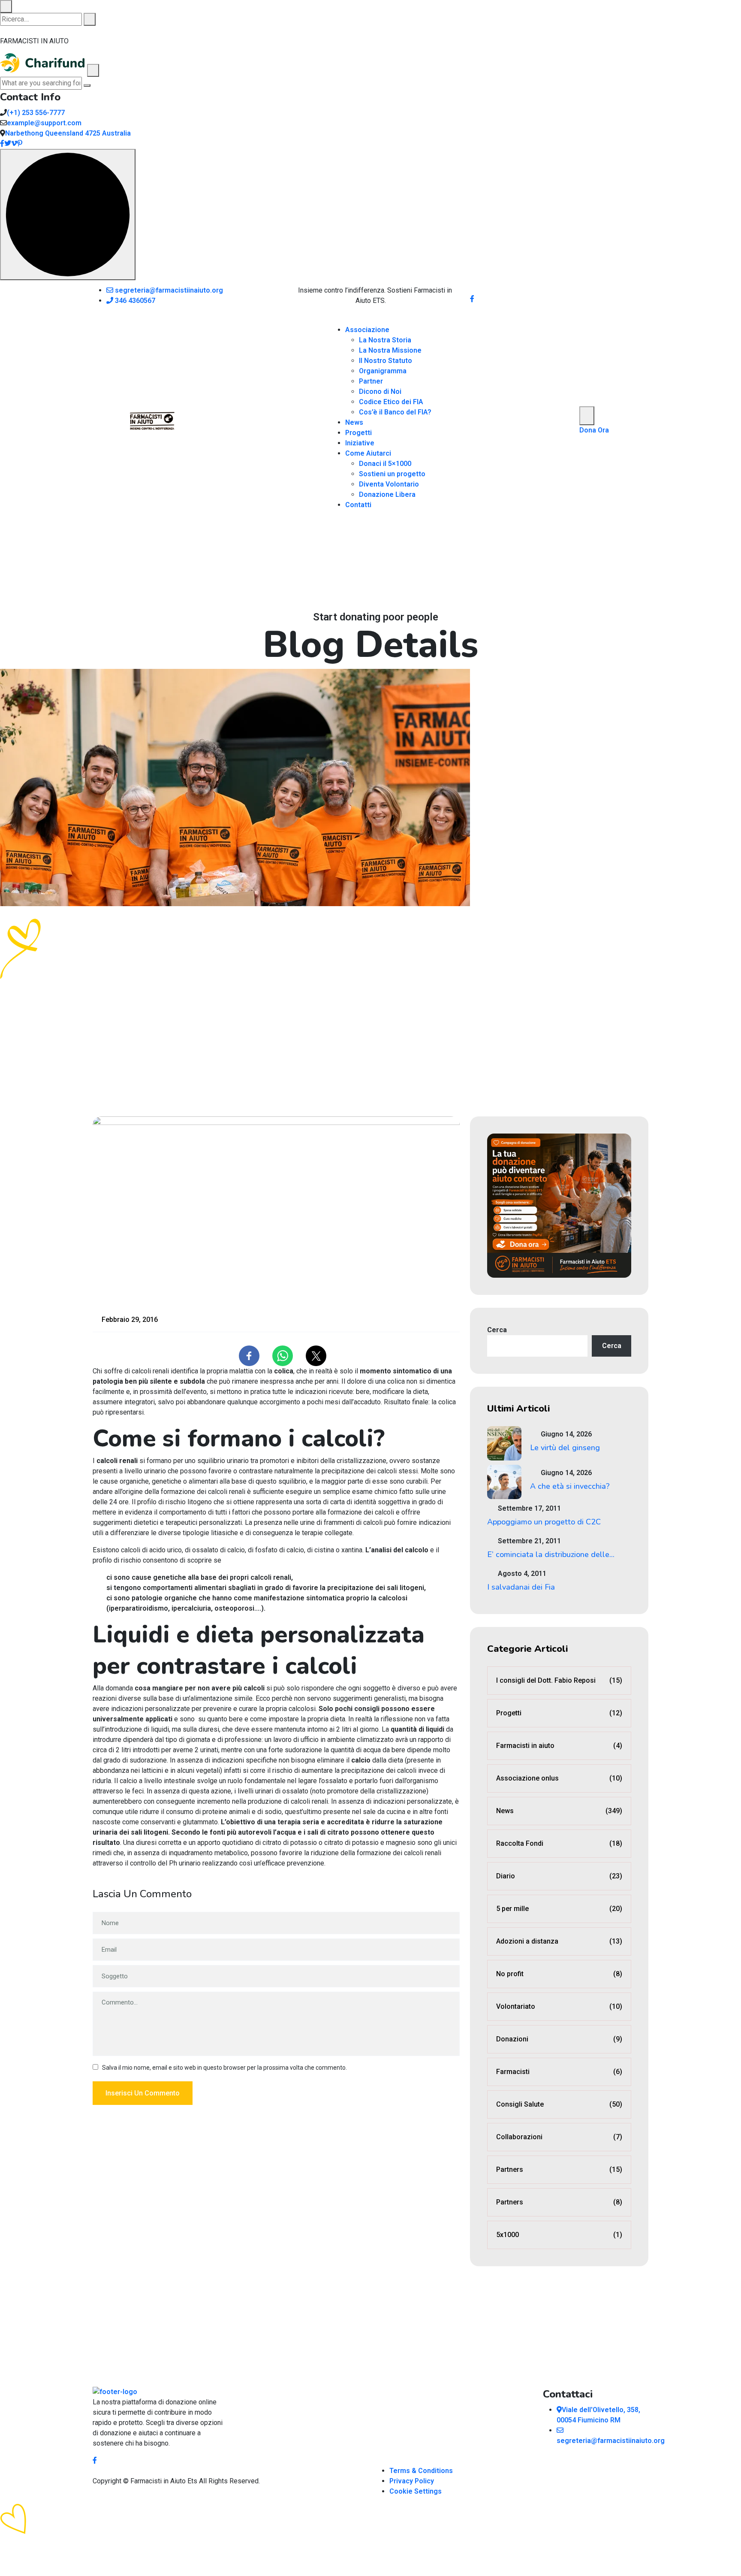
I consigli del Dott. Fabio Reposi (559, 1680)
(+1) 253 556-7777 (36, 113)
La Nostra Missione (390, 350)
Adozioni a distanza (559, 1941)
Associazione (367, 330)
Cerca (497, 1330)
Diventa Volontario (389, 484)
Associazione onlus (559, 1778)
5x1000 (559, 2235)
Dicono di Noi (380, 392)
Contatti (358, 505)
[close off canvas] (93, 70)
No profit (559, 1974)
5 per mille (559, 1909)
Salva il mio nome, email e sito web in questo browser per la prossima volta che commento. (224, 2068)
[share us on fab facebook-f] (95, 2460)
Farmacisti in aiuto (559, 1746)
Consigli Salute (559, 2104)
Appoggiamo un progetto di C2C (544, 1522)
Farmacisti (559, 2072)
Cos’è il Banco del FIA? (395, 412)
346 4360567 (134, 301)
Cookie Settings (416, 2491)
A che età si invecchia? (570, 1486)
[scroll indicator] (68, 215)
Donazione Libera (387, 494)
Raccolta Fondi (559, 1843)
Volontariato (559, 2006)
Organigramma (383, 371)
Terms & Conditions (421, 2471)
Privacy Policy (412, 2481)
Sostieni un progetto (392, 474)
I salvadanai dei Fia (521, 1587)
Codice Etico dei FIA (391, 402)
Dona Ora (594, 430)
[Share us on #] (472, 299)
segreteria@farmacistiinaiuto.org (168, 290)
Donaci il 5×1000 (385, 464)
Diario (559, 1876)
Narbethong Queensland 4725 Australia (68, 133)
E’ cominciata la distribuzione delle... (551, 1554)
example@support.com (44, 123)
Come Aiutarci (368, 453)
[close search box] (6, 6)
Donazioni (559, 2039)
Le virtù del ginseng (565, 1448)
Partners (559, 2169)
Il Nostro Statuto (386, 361)
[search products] (90, 19)
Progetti (358, 433)
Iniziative (360, 443)
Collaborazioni (559, 2137)
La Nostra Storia (385, 340)
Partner (371, 381)
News (354, 422)
